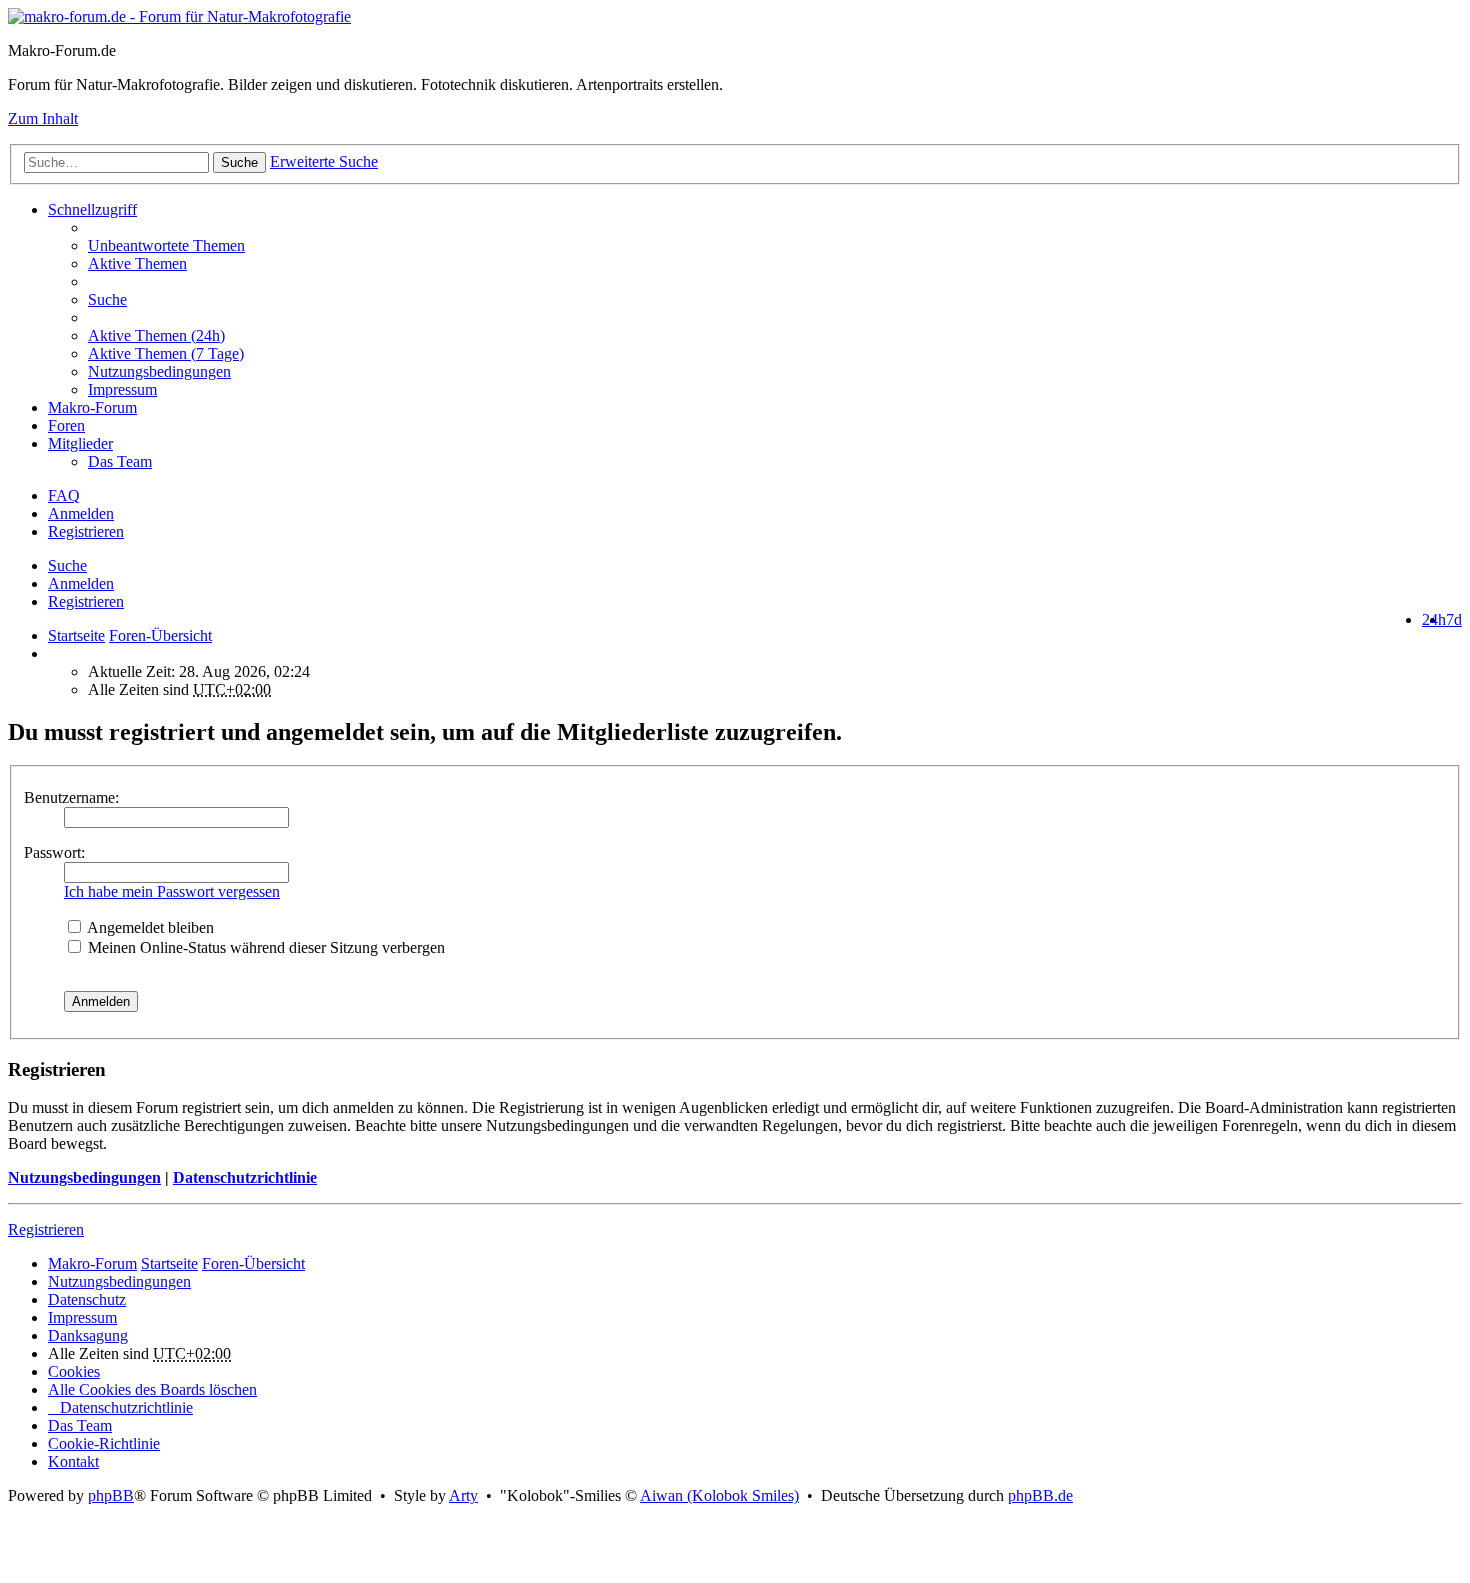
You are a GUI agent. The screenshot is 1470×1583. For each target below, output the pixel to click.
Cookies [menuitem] (74, 1371)
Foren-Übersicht (253, 1263)
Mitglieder (80, 443)
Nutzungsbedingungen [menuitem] (159, 371)
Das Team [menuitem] (120, 461)
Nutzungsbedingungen (84, 1177)
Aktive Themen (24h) (156, 335)
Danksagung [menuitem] (88, 1335)
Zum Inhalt (43, 118)
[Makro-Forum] (179, 16)
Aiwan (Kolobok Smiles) (719, 1495)
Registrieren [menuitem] (86, 531)
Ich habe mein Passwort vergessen (172, 891)
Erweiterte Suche (324, 161)
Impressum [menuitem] (122, 389)
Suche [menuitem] (107, 299)
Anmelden (81, 583)
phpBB (111, 1495)
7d (1454, 619)
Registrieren (86, 601)
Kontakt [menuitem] (73, 1461)
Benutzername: (71, 797)
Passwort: (54, 852)
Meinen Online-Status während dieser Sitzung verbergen (264, 947)
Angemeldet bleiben (149, 927)
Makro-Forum (92, 407)
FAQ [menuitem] (64, 495)
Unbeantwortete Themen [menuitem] (166, 245)
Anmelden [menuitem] (81, 513)
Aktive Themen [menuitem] (137, 263)
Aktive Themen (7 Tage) (166, 353)
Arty (463, 1495)
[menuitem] (775, 336)
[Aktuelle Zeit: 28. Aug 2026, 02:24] (54, 653)
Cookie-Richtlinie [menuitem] (104, 1443)
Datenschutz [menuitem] (87, 1299)
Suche (239, 162)
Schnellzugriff (92, 209)
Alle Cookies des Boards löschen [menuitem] (152, 1389)
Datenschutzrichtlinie (245, 1177)
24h (1434, 619)
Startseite (76, 635)
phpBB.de (1040, 1495)
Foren (66, 425)
